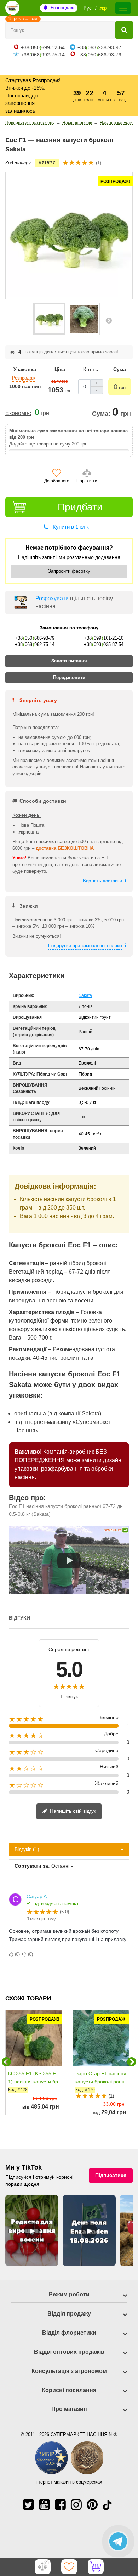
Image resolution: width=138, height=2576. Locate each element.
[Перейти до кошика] (96, 2567)
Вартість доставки (102, 881)
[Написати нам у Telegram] (118, 2541)
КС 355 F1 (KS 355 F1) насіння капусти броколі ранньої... (33, 2082)
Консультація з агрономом (69, 2371)
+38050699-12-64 (43, 47)
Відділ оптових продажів (69, 2352)
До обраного (57, 481)
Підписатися (111, 2175)
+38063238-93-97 (99, 47)
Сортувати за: (32, 1866)
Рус (88, 8)
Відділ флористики (69, 2333)
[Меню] (123, 8)
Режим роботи (69, 2294)
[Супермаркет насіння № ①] (12, 8)
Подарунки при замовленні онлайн (85, 946)
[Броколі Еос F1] (49, 319)
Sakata (85, 995)
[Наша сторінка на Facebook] (60, 2505)
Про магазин (69, 2409)
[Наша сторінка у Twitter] (28, 2505)
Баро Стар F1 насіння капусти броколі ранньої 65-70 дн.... (101, 2082)
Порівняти (87, 481)
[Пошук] (124, 30)
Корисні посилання (69, 2390)
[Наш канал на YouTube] (44, 2505)
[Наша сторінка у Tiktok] (107, 2505)
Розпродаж (62, 8)
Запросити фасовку (69, 571)
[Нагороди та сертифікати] (69, 2473)
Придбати (80, 507)
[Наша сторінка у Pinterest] (92, 2505)
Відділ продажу (69, 2314)
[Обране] (69, 2567)
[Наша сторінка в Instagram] (76, 2505)
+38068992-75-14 (43, 55)
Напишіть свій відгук (72, 1811)
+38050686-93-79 (99, 55)
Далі (109, 320)
